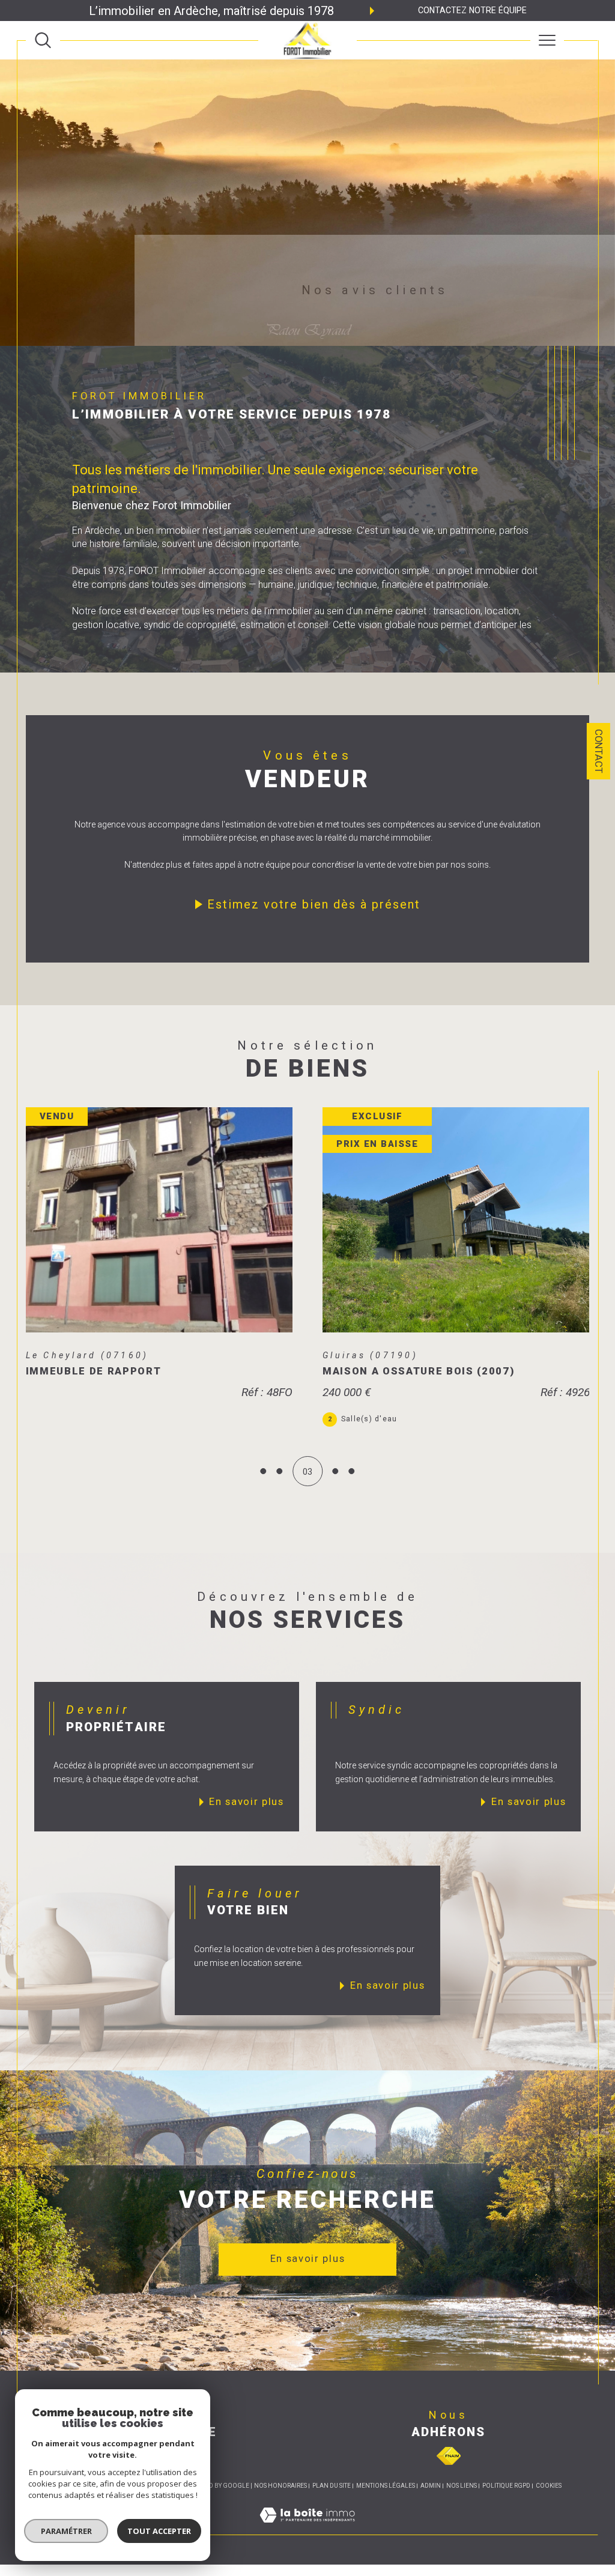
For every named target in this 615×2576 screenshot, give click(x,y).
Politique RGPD (506, 2500)
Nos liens (462, 2500)
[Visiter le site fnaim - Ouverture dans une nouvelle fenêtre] (449, 2470)
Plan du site (332, 2500)
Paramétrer (66, 2531)
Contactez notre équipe (472, 10)
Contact (598, 751)
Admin (431, 2500)
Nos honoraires (280, 2500)
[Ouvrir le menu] (547, 40)
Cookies (549, 2500)
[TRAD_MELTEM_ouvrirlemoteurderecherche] (43, 41)
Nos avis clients (375, 290)
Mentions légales (386, 2500)
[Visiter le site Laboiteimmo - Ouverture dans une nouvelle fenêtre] (307, 2542)
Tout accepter (159, 2531)
